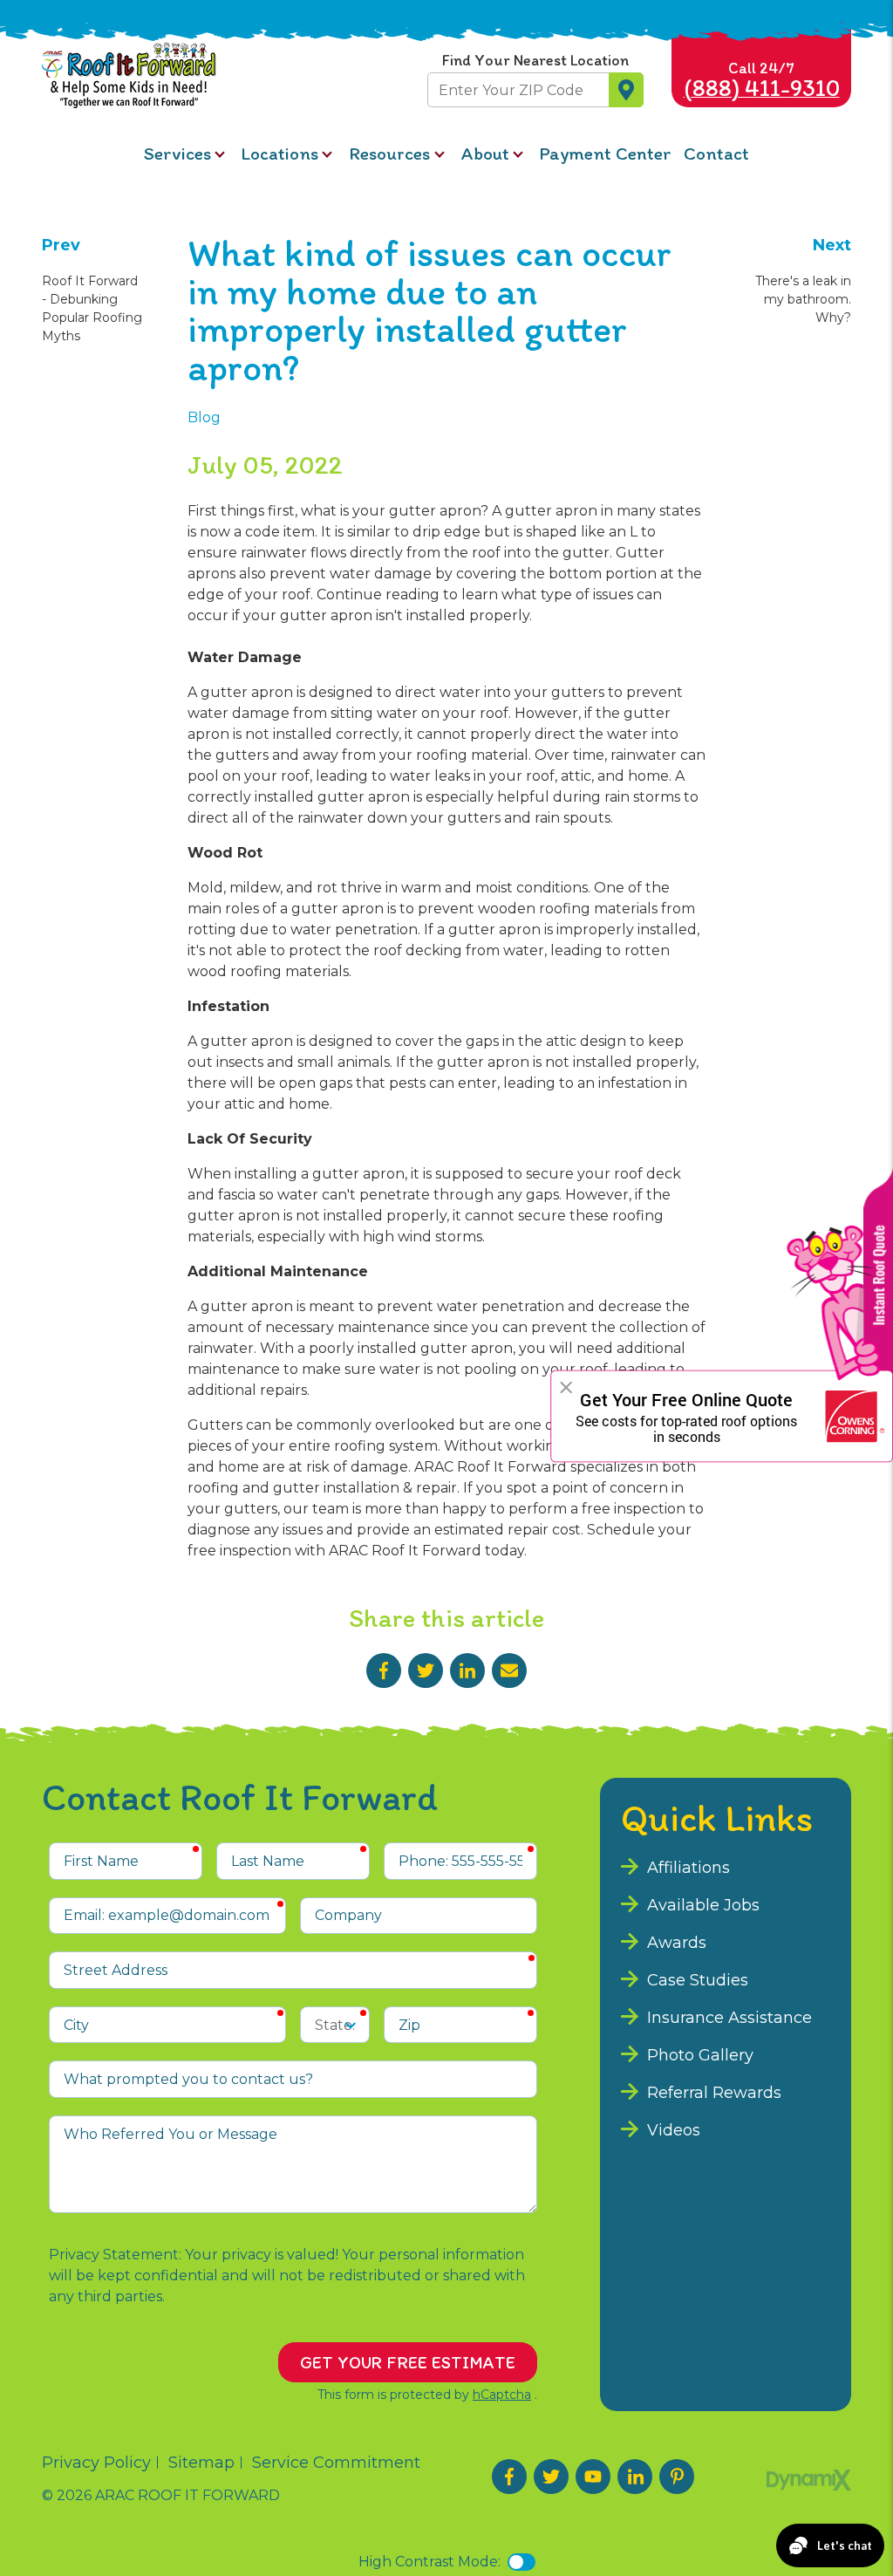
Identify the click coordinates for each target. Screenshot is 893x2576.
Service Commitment (336, 2463)
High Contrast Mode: (429, 2562)
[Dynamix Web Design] (809, 2480)
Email (509, 1671)
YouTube (593, 2477)
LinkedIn (467, 1671)
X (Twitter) (551, 2477)
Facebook (384, 1671)
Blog (204, 417)
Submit (626, 90)
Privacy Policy (96, 2463)
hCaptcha (502, 2395)
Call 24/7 (762, 80)
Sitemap (201, 2463)
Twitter (426, 1671)
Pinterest (677, 2477)
